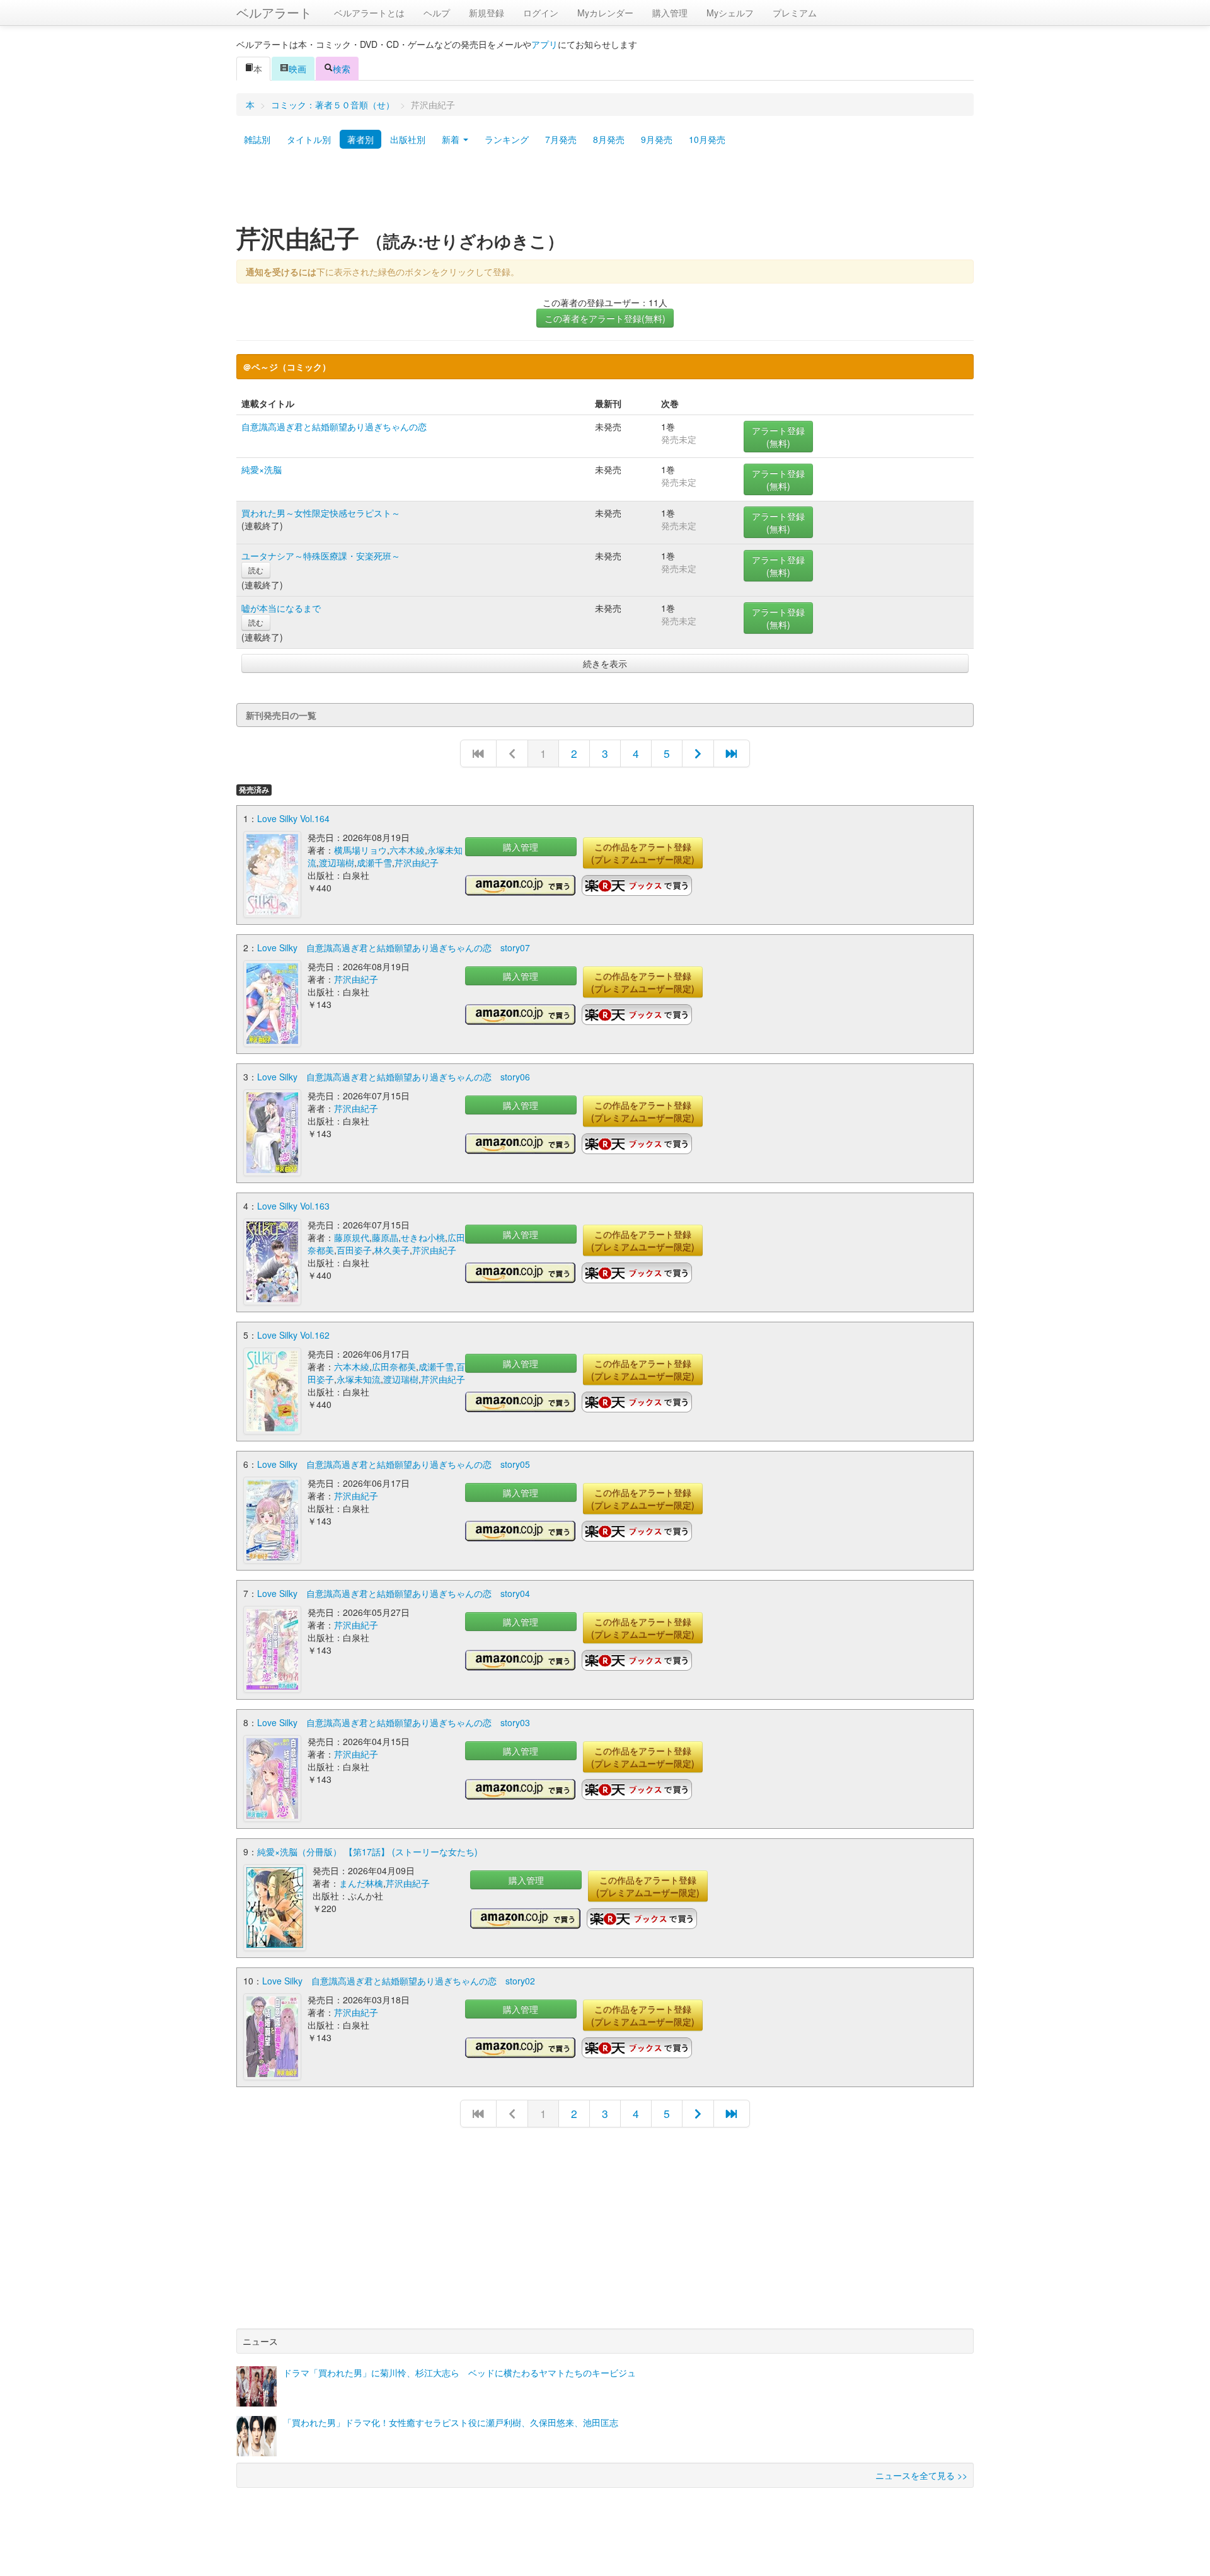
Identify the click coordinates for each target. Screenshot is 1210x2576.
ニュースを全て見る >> (921, 2475)
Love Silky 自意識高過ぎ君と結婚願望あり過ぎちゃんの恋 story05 (394, 1464)
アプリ (544, 44)
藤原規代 (352, 1237)
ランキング (507, 139)
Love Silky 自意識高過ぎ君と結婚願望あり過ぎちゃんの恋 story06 (394, 1077)
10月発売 (707, 139)
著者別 (360, 139)
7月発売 (561, 139)
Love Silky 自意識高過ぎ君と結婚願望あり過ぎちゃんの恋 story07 (394, 947)
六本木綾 (407, 850)
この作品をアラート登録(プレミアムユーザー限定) (643, 853)
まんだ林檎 (361, 1883)
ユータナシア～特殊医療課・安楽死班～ (321, 556)
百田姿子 (354, 1250)
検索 (342, 69)
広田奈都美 (394, 1366)
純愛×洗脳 (262, 469)
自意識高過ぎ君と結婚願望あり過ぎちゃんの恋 (334, 426)
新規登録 (487, 13)
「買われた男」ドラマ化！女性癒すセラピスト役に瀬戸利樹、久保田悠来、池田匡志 (451, 2422)
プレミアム (795, 13)
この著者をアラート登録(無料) (605, 318)
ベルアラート (274, 12)
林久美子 (392, 1250)
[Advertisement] (605, 191)
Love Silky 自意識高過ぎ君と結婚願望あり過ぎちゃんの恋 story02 (399, 1981)
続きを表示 (605, 663)
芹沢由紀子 (417, 862)
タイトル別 (309, 139)
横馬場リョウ (360, 850)
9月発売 (657, 139)
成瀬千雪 (374, 862)
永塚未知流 (359, 1379)
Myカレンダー (605, 13)
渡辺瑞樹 (337, 862)
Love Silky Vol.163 (293, 1206)
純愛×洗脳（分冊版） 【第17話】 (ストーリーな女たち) (367, 1852)
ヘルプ (437, 13)
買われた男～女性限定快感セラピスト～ (321, 513)
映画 (297, 69)
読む (256, 570)
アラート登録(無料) (778, 437)
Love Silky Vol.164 (293, 818)
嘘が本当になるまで (281, 608)
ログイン (541, 13)
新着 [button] (452, 139)
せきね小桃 (423, 1237)
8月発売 (609, 139)
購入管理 (670, 13)
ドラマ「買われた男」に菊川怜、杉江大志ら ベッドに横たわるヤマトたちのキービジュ (459, 2373)
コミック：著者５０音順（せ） (333, 105)
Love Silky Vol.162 (293, 1335)
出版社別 (408, 139)
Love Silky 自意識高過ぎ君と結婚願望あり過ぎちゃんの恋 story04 (394, 1593)
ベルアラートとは (369, 13)
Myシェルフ (730, 13)
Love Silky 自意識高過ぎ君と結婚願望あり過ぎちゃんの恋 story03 (394, 1722)
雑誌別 (257, 139)
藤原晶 (385, 1237)
